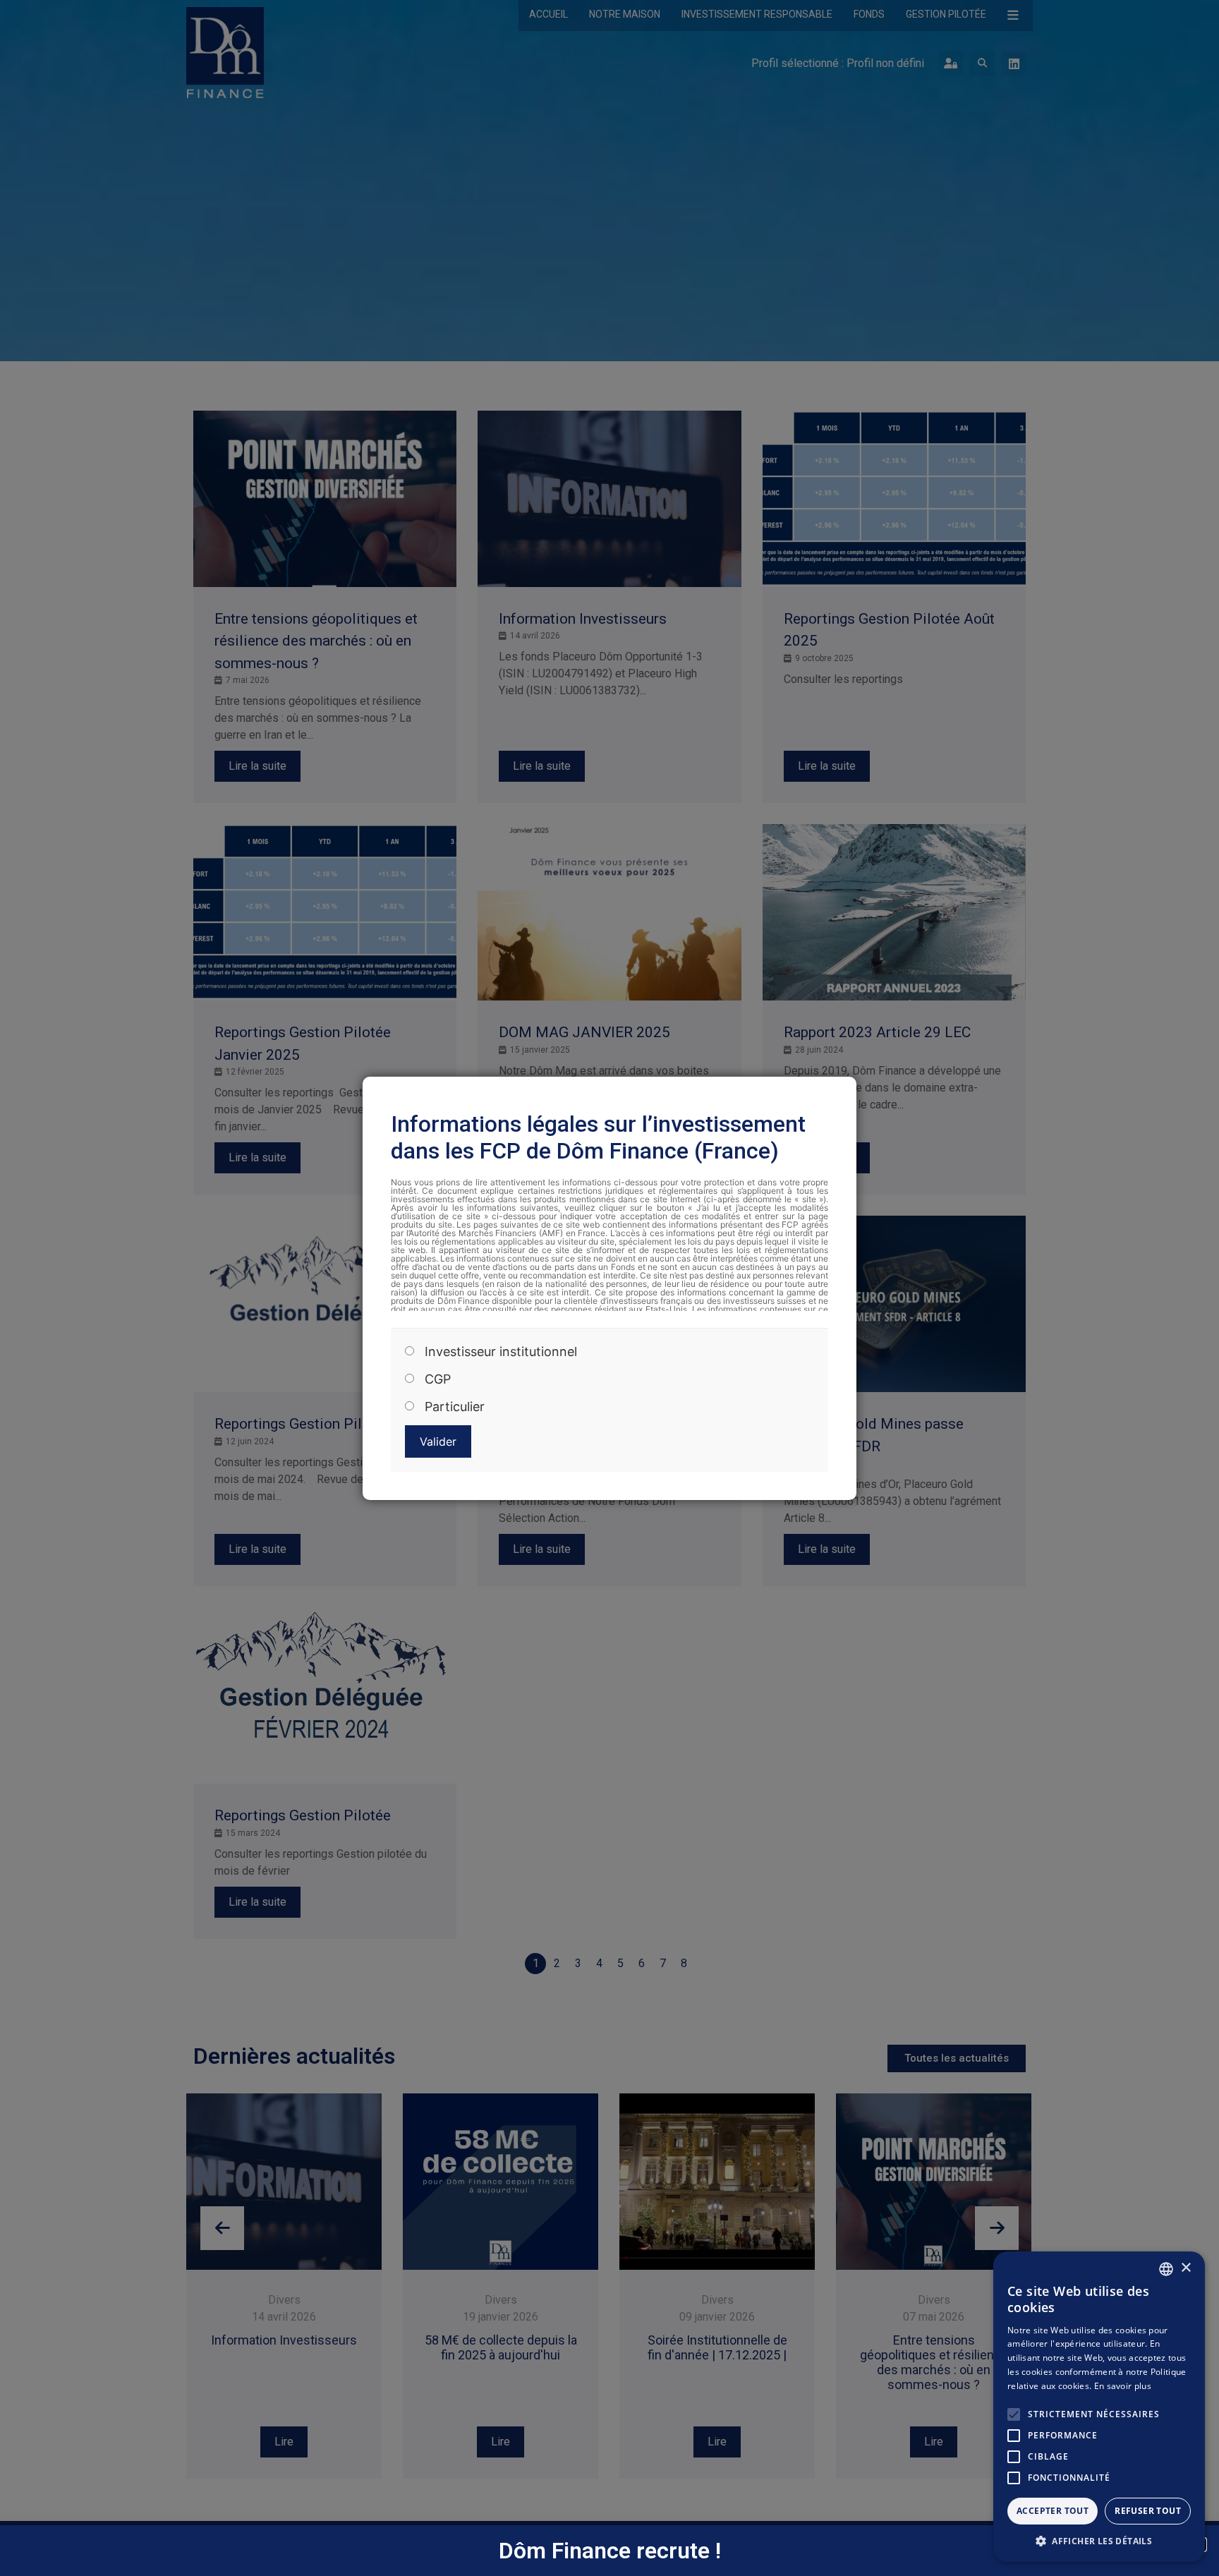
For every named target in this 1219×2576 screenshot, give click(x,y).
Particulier (455, 1407)
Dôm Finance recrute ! (610, 2551)
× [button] (1185, 2268)
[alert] (1099, 2407)
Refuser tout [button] (1148, 2511)
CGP (438, 1379)
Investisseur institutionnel (501, 1352)
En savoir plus (1123, 2386)
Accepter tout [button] (1053, 2511)
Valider (438, 1441)
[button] (1099, 2541)
